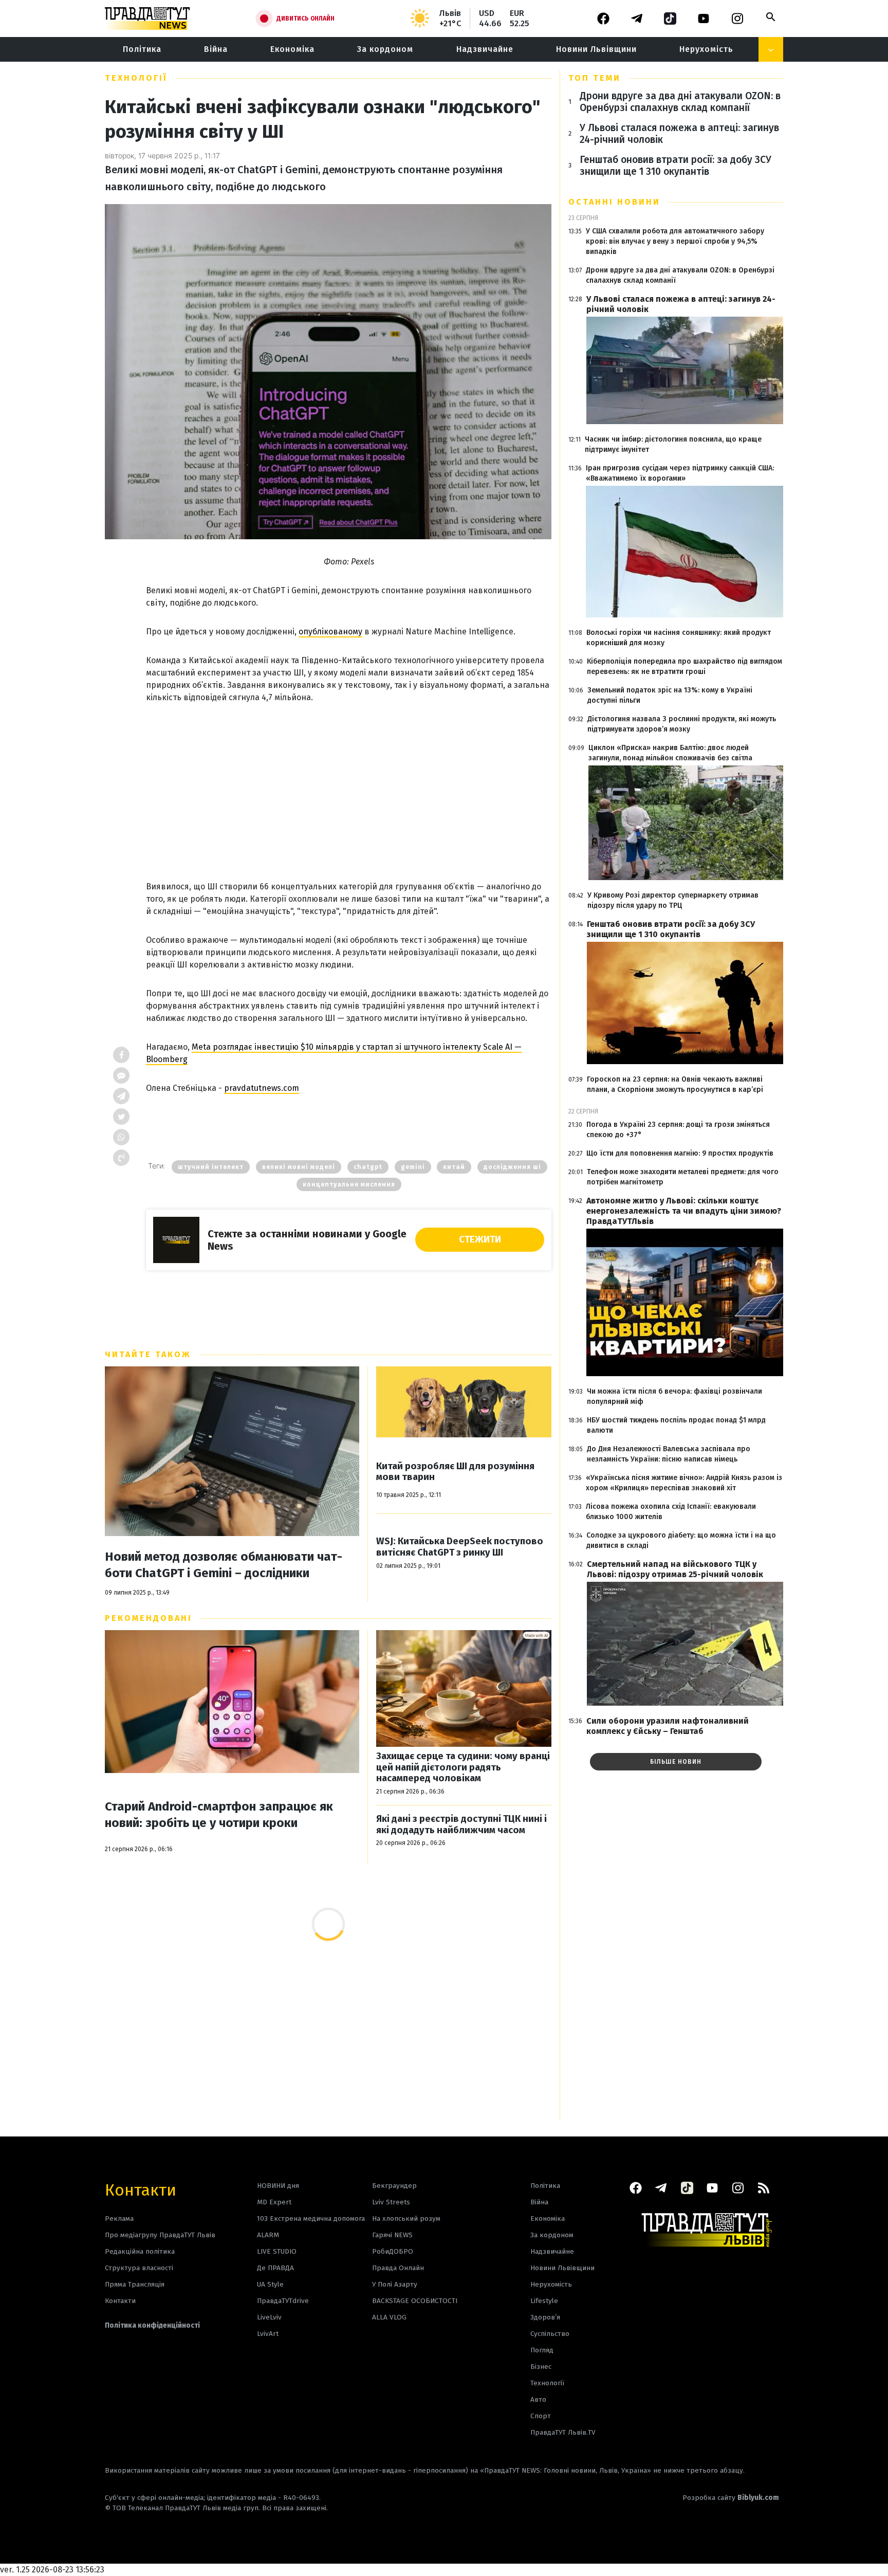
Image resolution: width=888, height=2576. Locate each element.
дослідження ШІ (512, 1167)
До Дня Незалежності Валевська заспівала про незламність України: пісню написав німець (669, 1454)
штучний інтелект (211, 1167)
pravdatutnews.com (262, 1088)
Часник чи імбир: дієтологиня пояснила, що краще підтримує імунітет (673, 444)
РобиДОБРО (393, 2251)
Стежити (480, 1239)
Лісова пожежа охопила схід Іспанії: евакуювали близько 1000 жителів (671, 1512)
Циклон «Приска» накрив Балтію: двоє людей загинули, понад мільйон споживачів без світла (670, 753)
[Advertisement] (349, 781)
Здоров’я (545, 2317)
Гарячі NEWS (392, 2235)
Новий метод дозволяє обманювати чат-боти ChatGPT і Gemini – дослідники (224, 1565)
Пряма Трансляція (135, 2284)
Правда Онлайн (398, 2268)
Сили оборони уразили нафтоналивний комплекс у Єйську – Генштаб (668, 1726)
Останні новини (614, 202)
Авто (538, 2399)
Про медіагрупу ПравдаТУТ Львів (160, 2235)
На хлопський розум (406, 2218)
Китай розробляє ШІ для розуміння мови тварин (455, 1472)
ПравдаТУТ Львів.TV (563, 2432)
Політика (142, 49)
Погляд (542, 2350)
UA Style (270, 2284)
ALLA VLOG (389, 2317)
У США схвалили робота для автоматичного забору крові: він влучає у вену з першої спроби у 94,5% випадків (675, 241)
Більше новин (676, 1762)
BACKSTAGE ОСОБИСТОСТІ (415, 2301)
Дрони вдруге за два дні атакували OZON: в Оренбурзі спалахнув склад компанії (680, 102)
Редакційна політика (140, 2251)
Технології (136, 78)
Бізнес (541, 2367)
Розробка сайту (731, 2498)
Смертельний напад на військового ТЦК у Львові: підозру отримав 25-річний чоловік (675, 1569)
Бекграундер (394, 2186)
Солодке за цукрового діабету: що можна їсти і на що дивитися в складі (681, 1540)
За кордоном (385, 49)
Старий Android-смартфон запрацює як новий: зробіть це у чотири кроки (219, 1815)
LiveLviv (269, 2317)
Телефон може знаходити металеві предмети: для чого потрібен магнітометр (683, 1177)
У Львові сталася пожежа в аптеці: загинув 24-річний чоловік (679, 134)
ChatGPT (368, 1167)
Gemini (413, 1167)
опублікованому (330, 632)
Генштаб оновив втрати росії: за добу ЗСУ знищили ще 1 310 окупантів (676, 166)
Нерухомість (706, 49)
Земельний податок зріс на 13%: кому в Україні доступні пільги (670, 695)
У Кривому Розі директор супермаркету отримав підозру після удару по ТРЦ (673, 900)
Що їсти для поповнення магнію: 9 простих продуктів (680, 1153)
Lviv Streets (391, 2202)
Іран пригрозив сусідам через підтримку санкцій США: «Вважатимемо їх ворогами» (680, 473)
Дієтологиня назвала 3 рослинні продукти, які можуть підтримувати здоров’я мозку (682, 724)
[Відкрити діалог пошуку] (771, 17)
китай (454, 1167)
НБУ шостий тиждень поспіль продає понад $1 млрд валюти (676, 1425)
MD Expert (274, 2202)
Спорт (541, 2416)
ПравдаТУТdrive (283, 2301)
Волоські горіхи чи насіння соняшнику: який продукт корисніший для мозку (679, 638)
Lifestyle (544, 2301)
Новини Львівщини (596, 49)
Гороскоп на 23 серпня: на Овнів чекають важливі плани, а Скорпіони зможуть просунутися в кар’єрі (675, 1084)
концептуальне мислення (349, 1184)
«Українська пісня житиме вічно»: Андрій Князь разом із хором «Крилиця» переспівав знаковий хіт (684, 1483)
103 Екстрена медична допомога (311, 2218)
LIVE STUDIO (277, 2251)
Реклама (119, 2218)
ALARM (268, 2235)
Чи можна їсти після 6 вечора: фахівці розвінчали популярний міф (674, 1396)
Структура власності (139, 2268)
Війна (216, 49)
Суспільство (550, 2334)
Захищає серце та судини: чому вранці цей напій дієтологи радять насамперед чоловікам (463, 1767)
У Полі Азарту (395, 2284)
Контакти (141, 2189)
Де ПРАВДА (275, 2268)
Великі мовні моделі (299, 1167)
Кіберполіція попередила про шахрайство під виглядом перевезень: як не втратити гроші (684, 666)
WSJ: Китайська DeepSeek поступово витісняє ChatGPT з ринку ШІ (460, 1547)
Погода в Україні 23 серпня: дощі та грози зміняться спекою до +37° (678, 1130)
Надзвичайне (485, 49)
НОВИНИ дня (278, 2186)
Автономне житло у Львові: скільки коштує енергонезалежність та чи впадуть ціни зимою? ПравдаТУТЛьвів (684, 1211)
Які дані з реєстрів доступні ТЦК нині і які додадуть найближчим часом (461, 1825)
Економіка (292, 49)
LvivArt (268, 2334)
